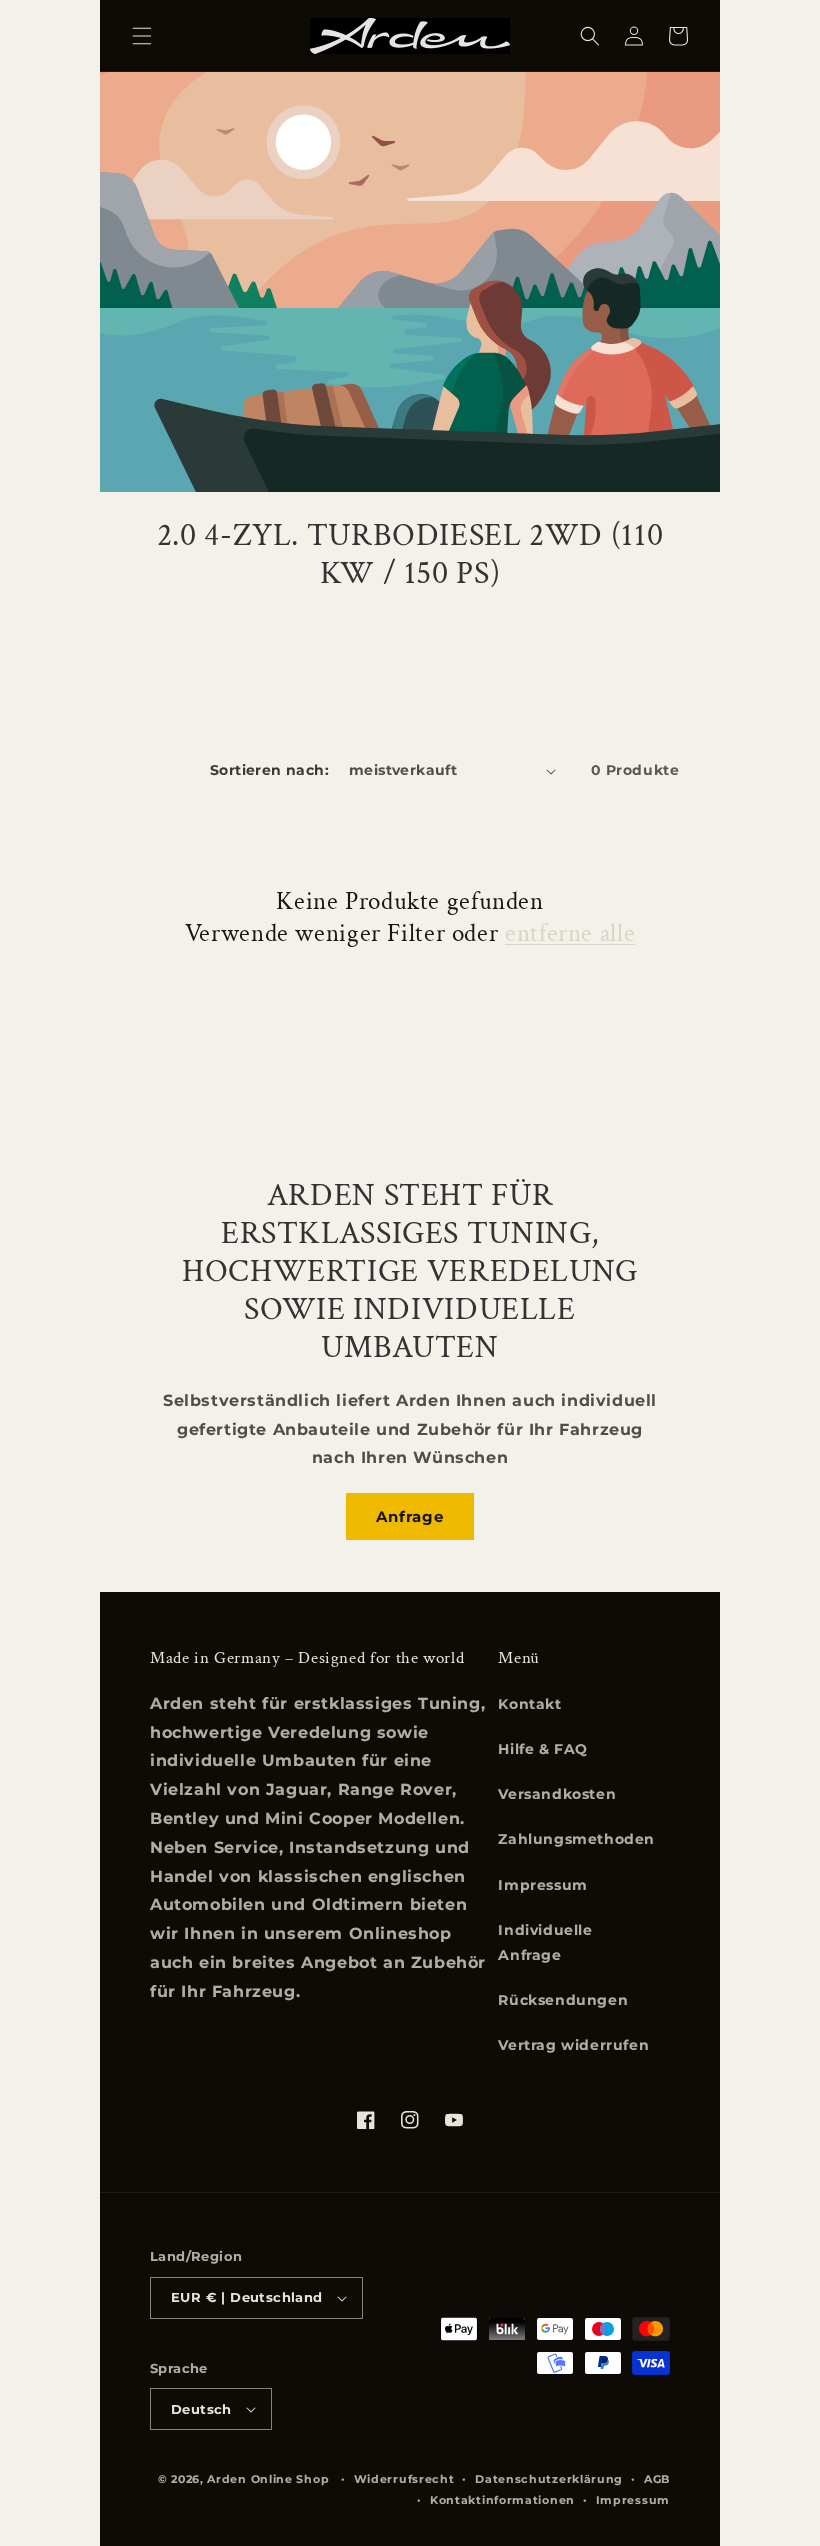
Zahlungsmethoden (576, 1839)
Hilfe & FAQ (543, 1749)
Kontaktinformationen (502, 2500)
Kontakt (529, 1704)
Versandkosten (557, 1794)
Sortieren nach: (269, 770)
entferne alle (570, 934)
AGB (657, 2479)
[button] (142, 36)
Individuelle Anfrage (545, 1942)
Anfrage (410, 1516)
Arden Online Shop (268, 2479)
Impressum (542, 1885)
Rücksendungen (563, 2000)
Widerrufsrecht (404, 2479)
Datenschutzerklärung (549, 2479)
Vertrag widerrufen (573, 2045)
